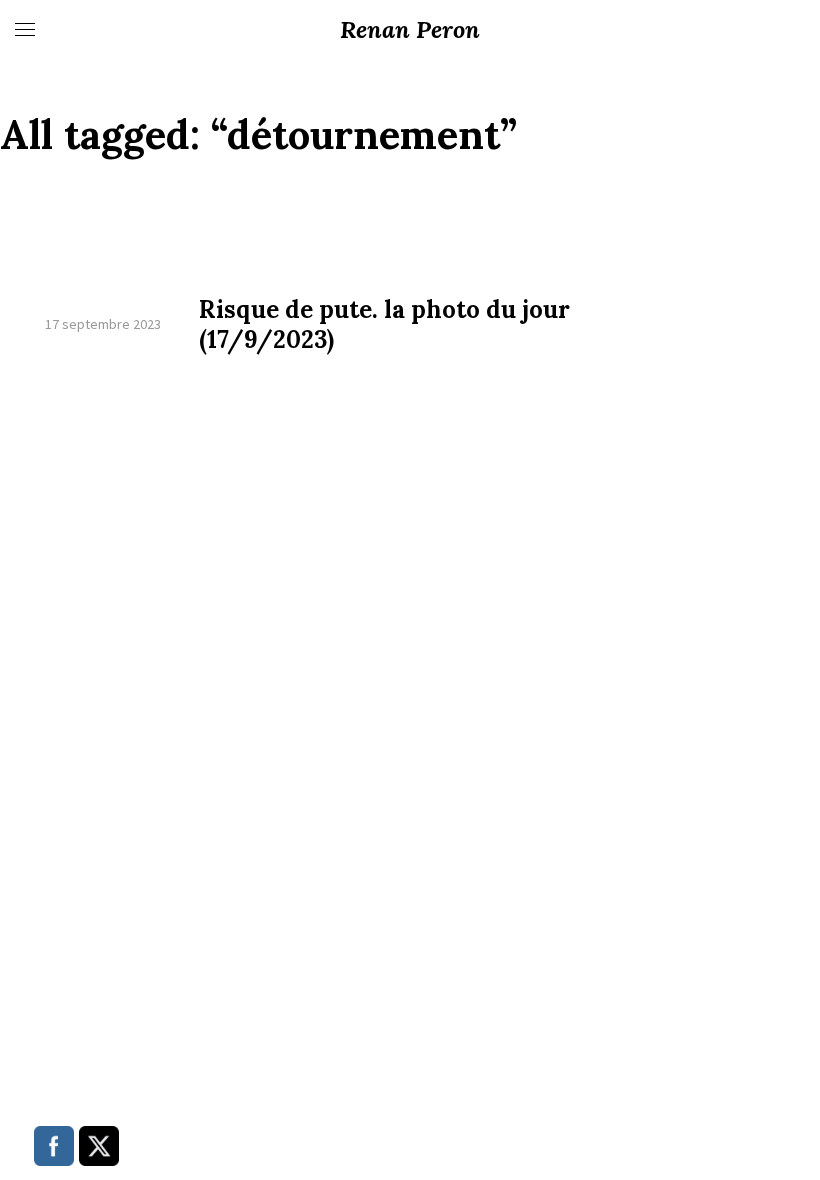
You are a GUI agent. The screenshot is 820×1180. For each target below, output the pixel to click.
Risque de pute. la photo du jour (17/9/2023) (384, 325)
